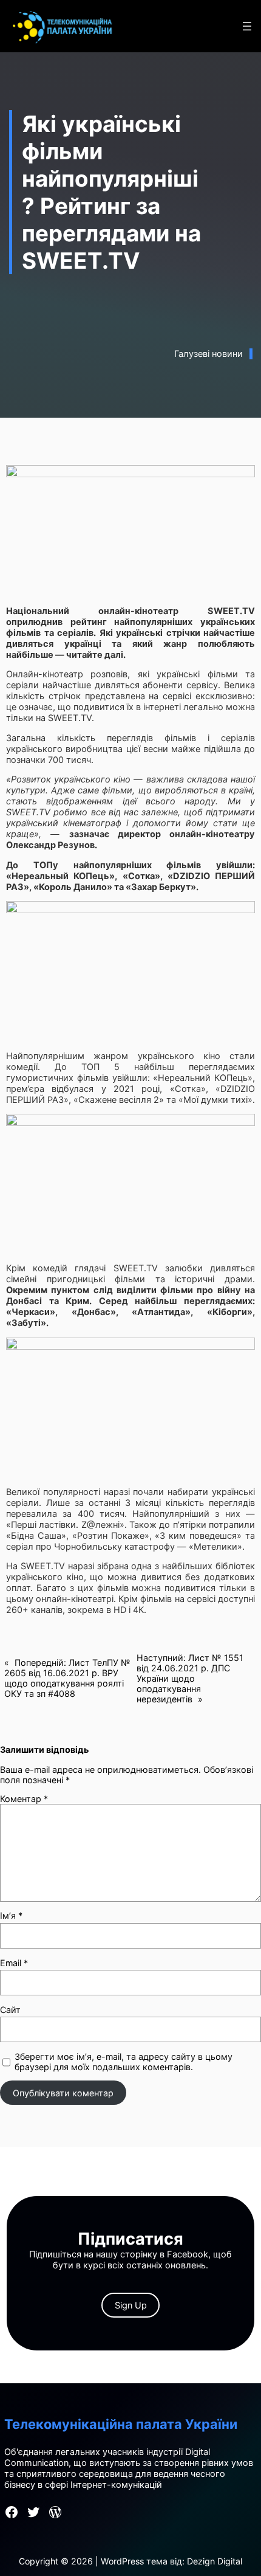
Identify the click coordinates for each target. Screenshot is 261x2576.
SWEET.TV (70, 718)
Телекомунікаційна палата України (121, 2424)
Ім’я (11, 1915)
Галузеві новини (208, 354)
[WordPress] (55, 2512)
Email (14, 1963)
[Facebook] (12, 2512)
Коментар (24, 1799)
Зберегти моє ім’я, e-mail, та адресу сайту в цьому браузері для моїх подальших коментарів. (124, 2062)
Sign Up (131, 2305)
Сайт (10, 2010)
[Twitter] (33, 2512)
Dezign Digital (215, 2561)
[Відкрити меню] (247, 26)
